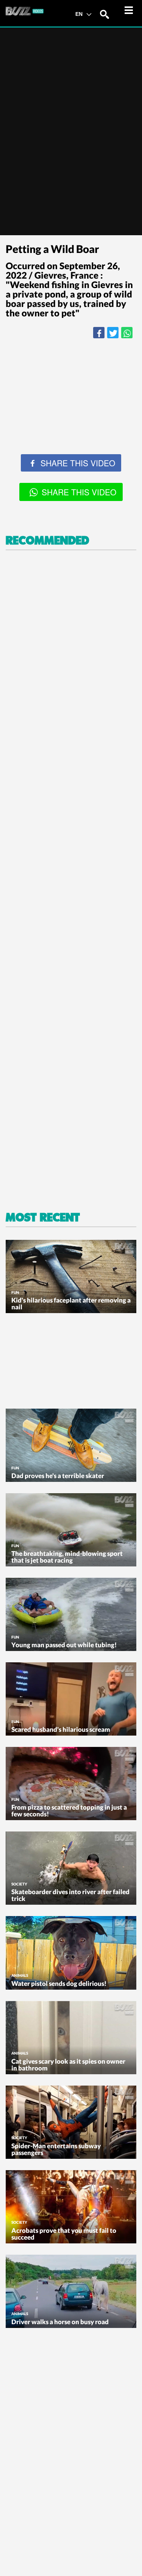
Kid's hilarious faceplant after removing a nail (71, 1303)
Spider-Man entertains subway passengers (56, 2149)
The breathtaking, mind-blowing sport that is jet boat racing (67, 1557)
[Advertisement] (71, 420)
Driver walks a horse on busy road (60, 2322)
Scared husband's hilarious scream (61, 1729)
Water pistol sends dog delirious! (59, 1983)
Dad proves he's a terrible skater (58, 1476)
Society (19, 1884)
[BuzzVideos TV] (25, 11)
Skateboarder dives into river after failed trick (70, 1895)
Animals (20, 1975)
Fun (15, 1292)
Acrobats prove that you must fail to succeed (64, 2234)
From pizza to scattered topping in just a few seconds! (69, 1811)
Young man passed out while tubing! (64, 1645)
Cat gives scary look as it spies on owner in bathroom (68, 2065)
